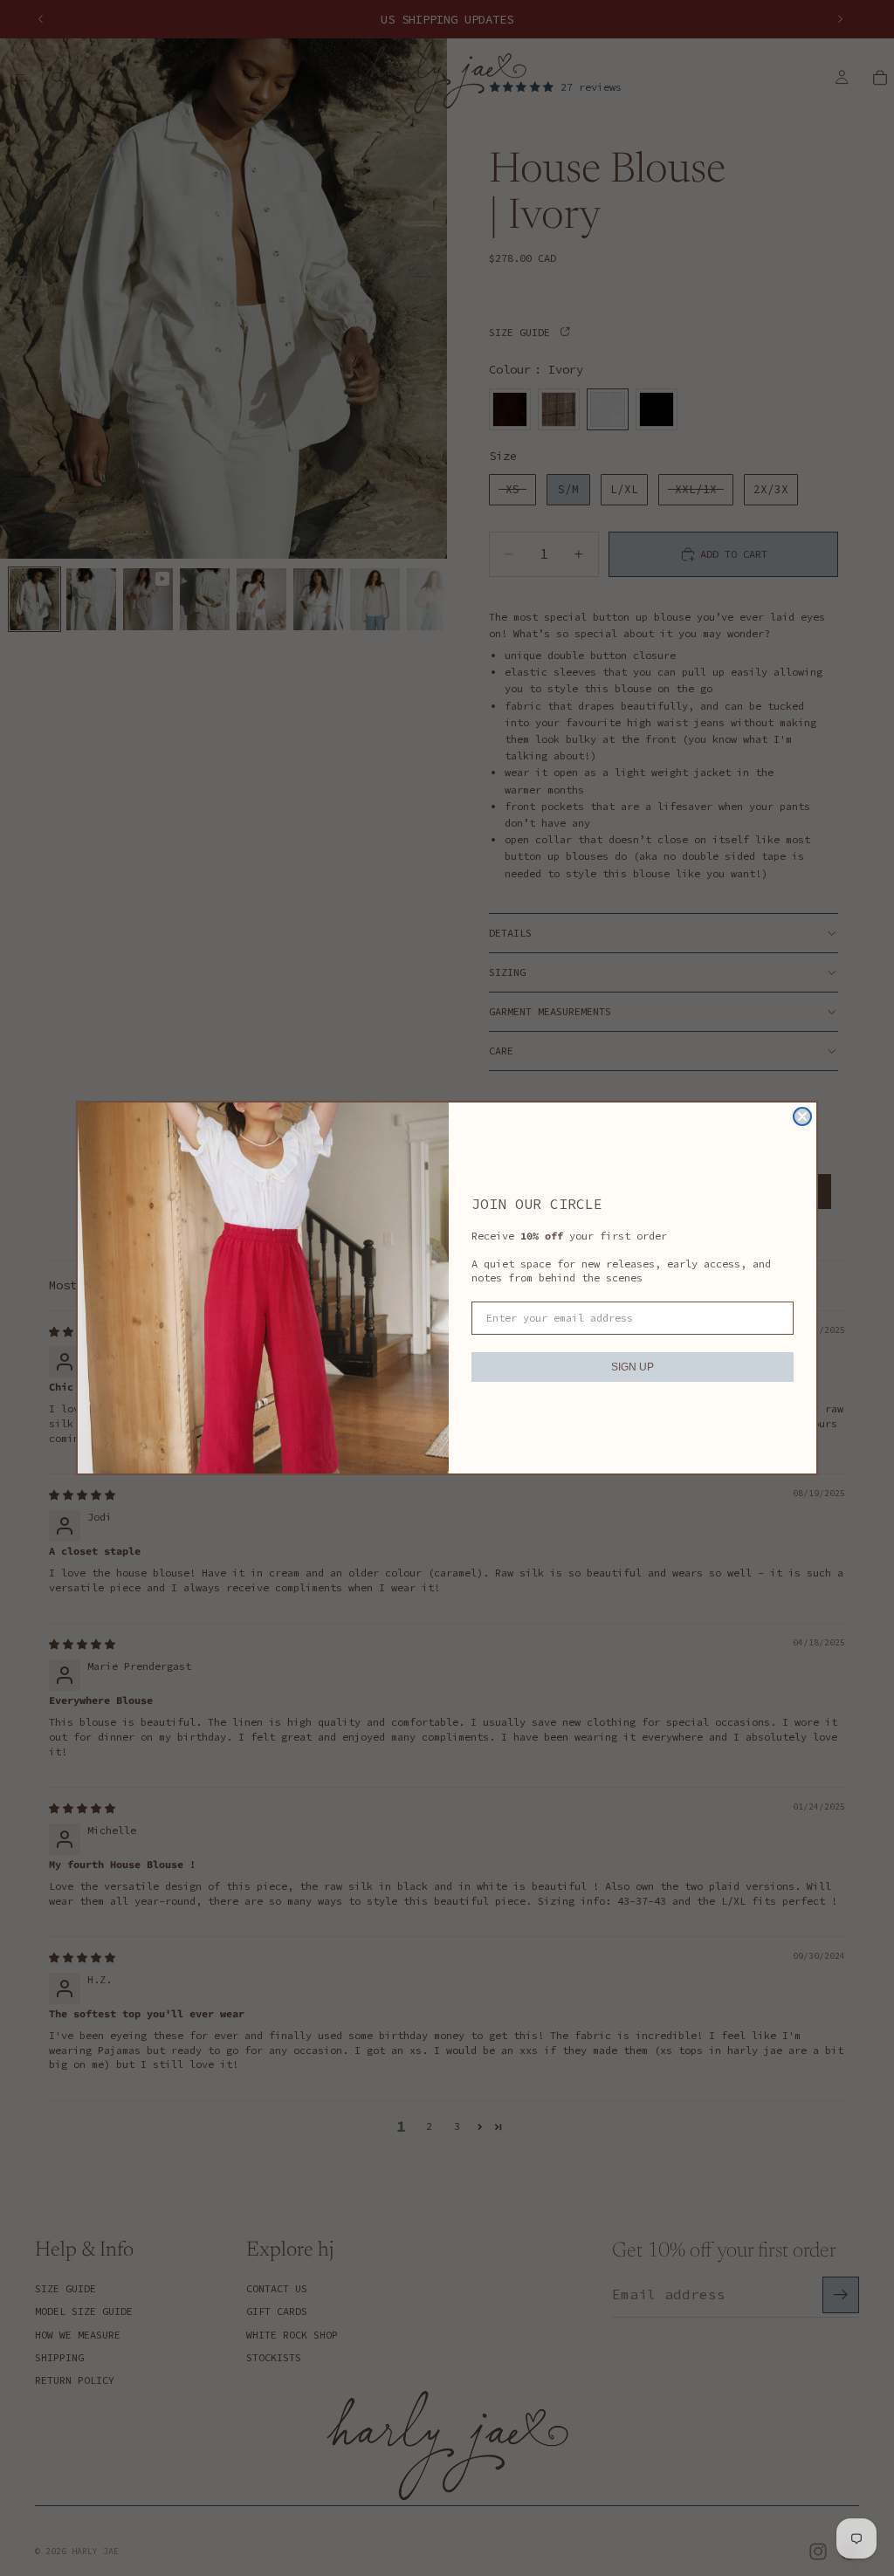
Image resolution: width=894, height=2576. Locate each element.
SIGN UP (633, 1367)
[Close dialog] (802, 1116)
